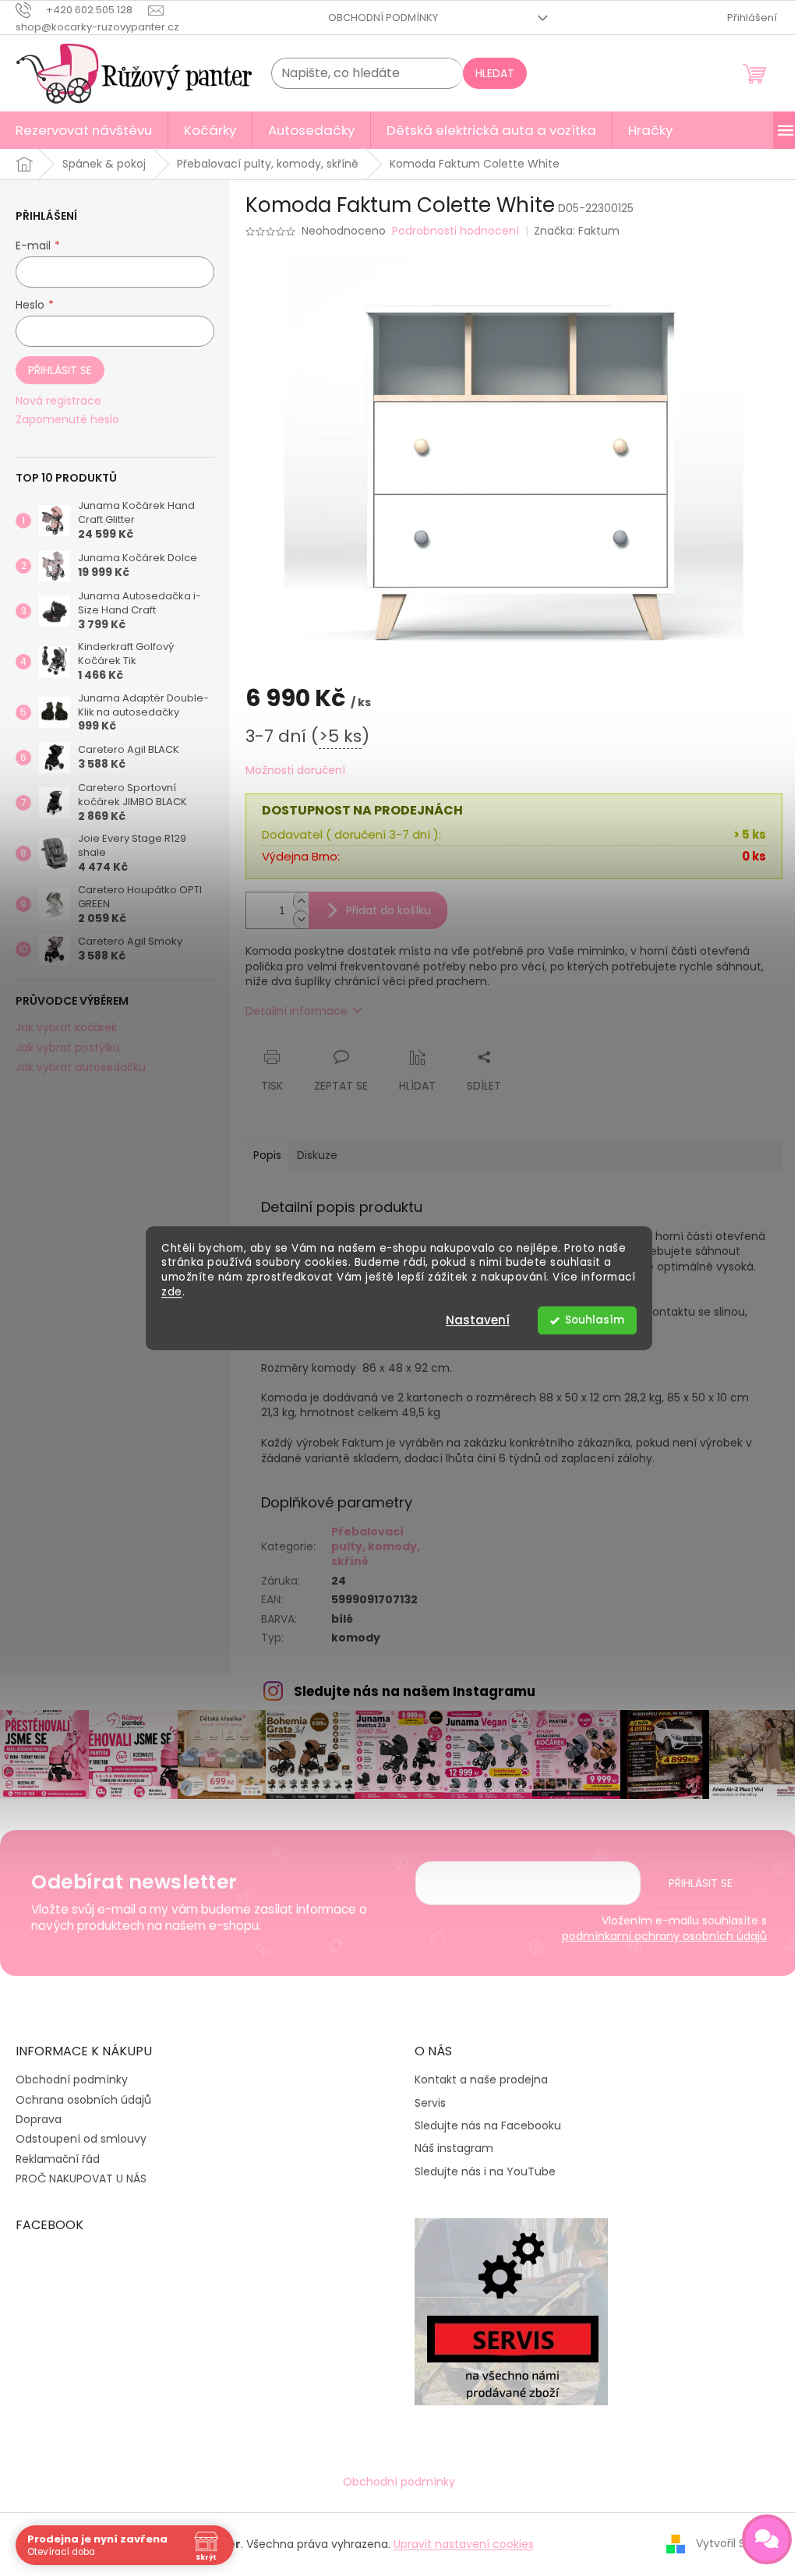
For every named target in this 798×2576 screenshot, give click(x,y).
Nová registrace (58, 401)
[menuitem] (84, 130)
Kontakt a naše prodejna (481, 2080)
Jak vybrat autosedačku (81, 1067)
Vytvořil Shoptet (739, 2543)
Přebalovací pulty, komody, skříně (376, 1547)
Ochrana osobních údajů (83, 2100)
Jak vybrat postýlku (68, 1048)
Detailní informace (297, 1011)
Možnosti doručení (295, 770)
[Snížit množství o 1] (301, 919)
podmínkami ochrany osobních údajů (664, 1936)
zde (172, 1292)
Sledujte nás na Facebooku (488, 2126)
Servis (430, 2103)
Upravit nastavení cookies (464, 2544)
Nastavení (478, 1320)
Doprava (39, 2119)
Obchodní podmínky (383, 18)
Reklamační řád (58, 2159)
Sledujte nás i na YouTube (485, 2172)
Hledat (495, 73)
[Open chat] (767, 2539)
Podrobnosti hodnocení (455, 231)
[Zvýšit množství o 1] (301, 901)
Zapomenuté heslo (67, 420)
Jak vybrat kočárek (66, 1028)
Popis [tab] (267, 1155)
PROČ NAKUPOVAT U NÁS (81, 2178)
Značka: (577, 231)
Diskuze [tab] (317, 1155)
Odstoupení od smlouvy (81, 2139)
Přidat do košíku (388, 910)
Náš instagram (454, 2148)
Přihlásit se (60, 370)
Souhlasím (595, 1320)
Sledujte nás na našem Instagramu (415, 1691)
